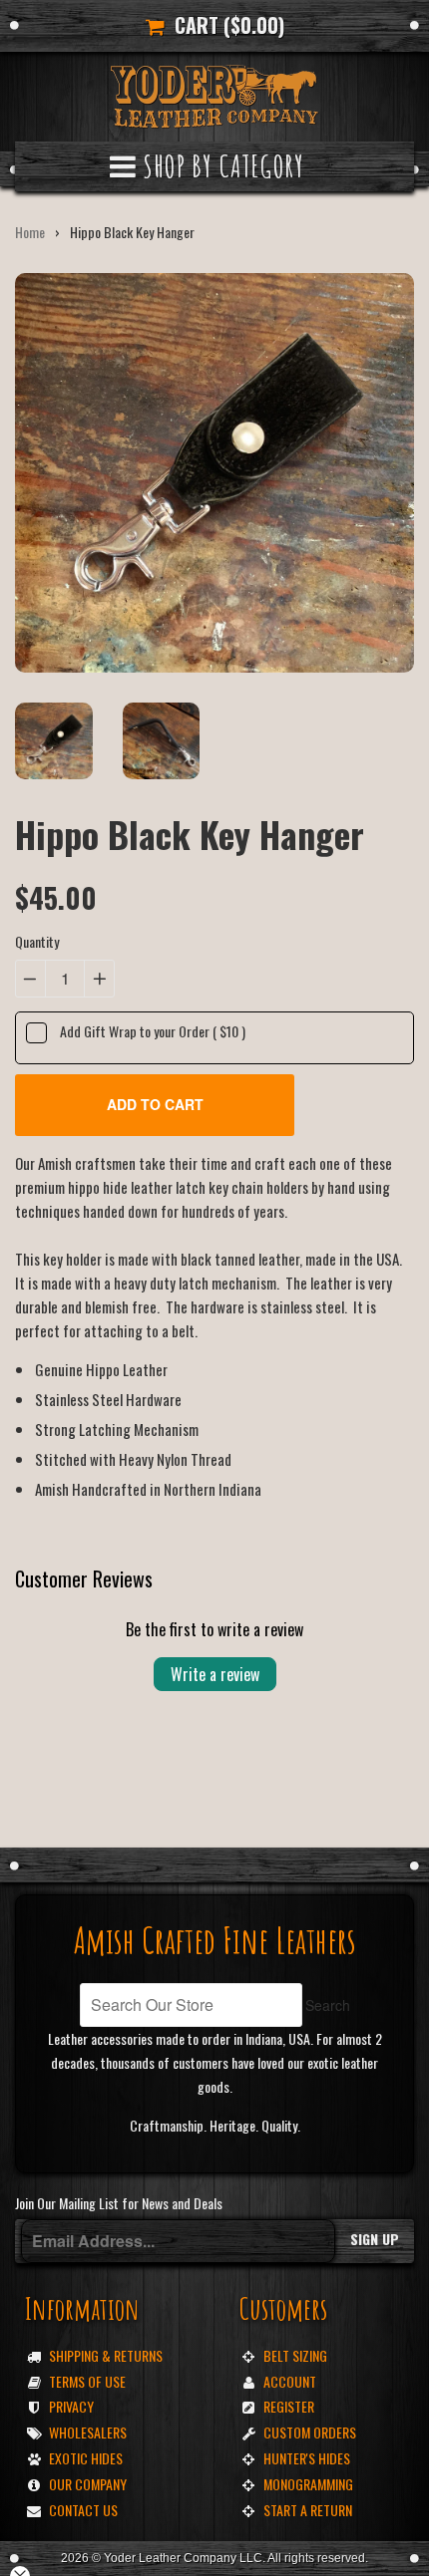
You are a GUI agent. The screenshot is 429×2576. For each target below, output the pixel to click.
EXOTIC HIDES (86, 2458)
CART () (224, 25)
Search (328, 2005)
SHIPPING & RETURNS (106, 2355)
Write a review (215, 1674)
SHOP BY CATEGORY (220, 166)
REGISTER (289, 2406)
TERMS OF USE (87, 2381)
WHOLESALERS (88, 2432)
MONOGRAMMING (308, 2484)
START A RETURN (308, 2510)
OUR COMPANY (88, 2484)
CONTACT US (83, 2510)
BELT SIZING (295, 2355)
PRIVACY (71, 2406)
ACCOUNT (290, 2381)
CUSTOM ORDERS (310, 2432)
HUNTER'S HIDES (307, 2458)
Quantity (37, 941)
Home (30, 232)
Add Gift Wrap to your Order (153, 1031)
